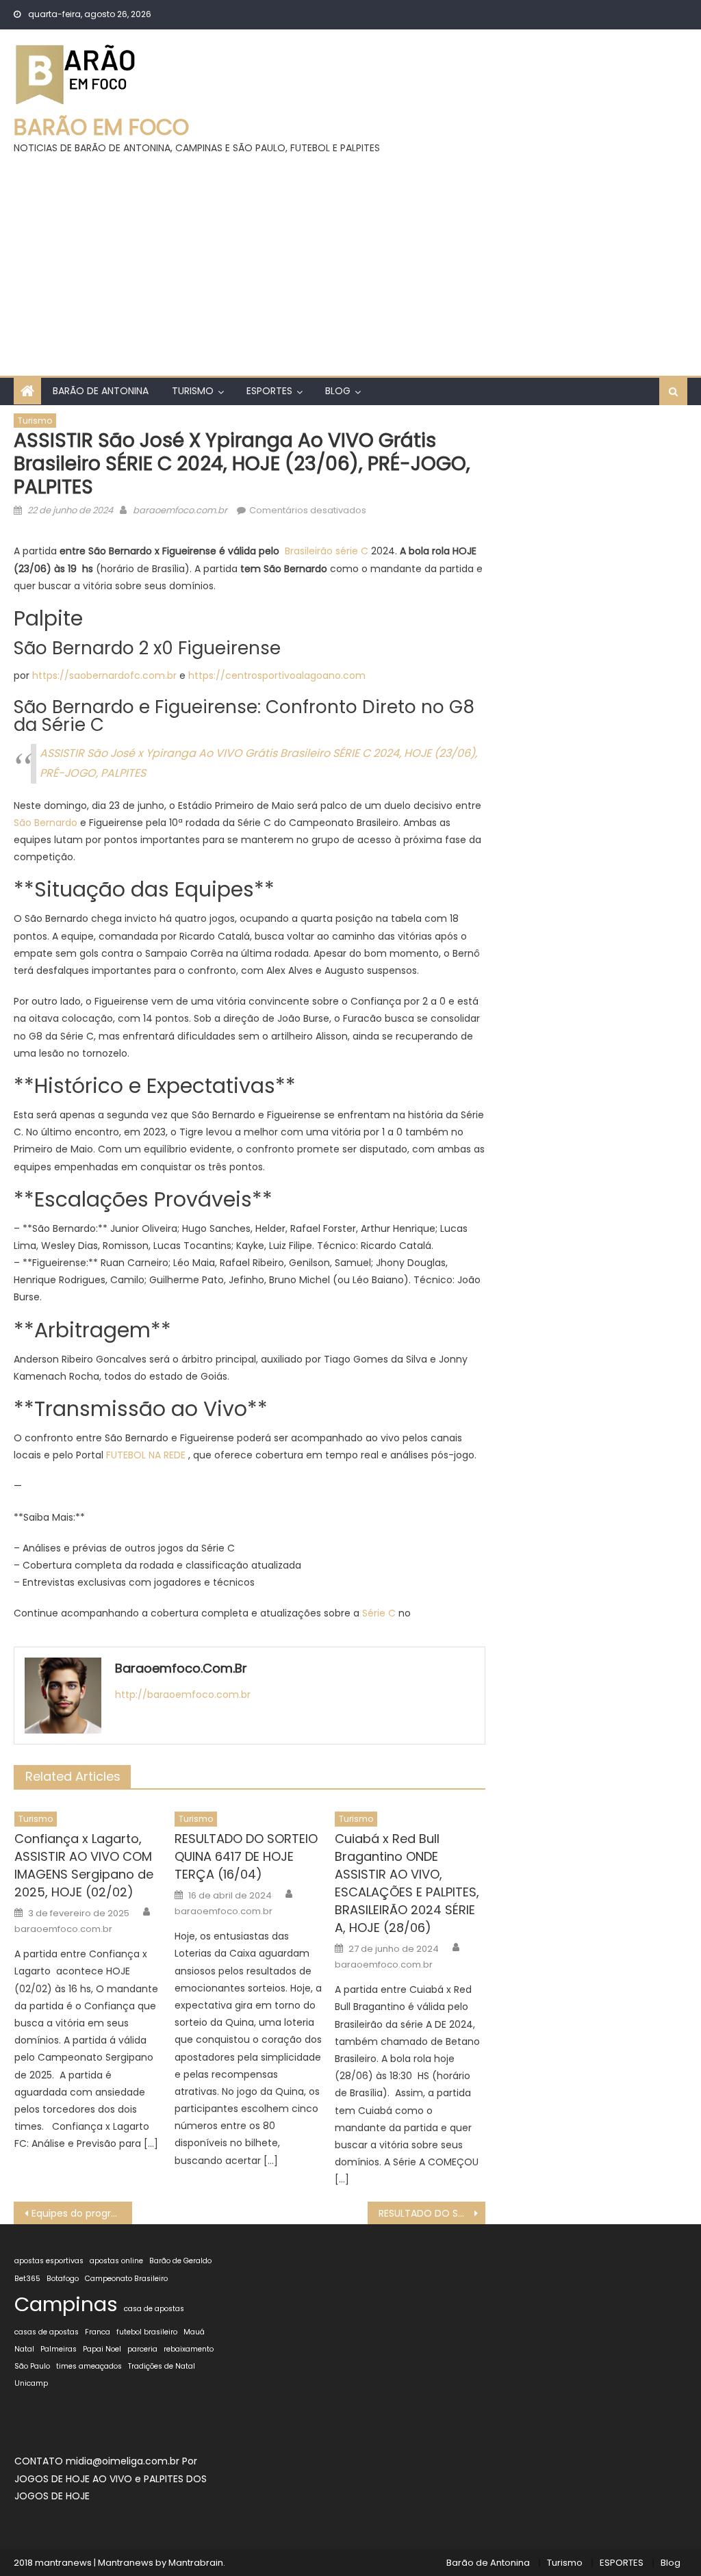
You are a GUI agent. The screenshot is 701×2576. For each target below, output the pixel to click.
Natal (24, 2349)
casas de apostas (47, 2332)
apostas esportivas (49, 2261)
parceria (142, 2349)
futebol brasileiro (147, 2332)
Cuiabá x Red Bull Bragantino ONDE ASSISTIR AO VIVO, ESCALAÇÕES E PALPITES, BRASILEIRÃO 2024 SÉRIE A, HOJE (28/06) (407, 1883)
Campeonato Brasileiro (126, 2279)
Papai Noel (102, 2349)
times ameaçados (89, 2366)
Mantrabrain (196, 2563)
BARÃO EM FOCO (101, 127)
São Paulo (32, 2366)
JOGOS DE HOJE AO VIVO (75, 2479)
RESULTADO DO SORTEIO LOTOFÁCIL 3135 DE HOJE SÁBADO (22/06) (432, 2213)
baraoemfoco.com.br (180, 510)
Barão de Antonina (101, 391)
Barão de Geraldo (180, 2261)
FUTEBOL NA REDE (146, 1455)
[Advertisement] (350, 259)
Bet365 (27, 2279)
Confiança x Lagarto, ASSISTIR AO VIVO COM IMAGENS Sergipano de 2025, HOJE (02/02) (84, 1865)
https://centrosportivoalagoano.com (277, 675)
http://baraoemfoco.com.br (183, 1695)
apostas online (116, 2261)
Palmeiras (59, 2349)
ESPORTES (269, 391)
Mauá (194, 2332)
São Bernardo (46, 823)
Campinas (66, 2304)
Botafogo (63, 2279)
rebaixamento (189, 2349)
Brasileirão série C (327, 551)
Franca (98, 2332)
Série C (379, 1613)
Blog (338, 391)
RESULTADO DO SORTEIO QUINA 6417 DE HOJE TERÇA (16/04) (246, 1856)
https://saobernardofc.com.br (104, 675)
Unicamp (31, 2383)
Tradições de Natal (162, 2366)
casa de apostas (154, 2309)
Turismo (193, 391)
